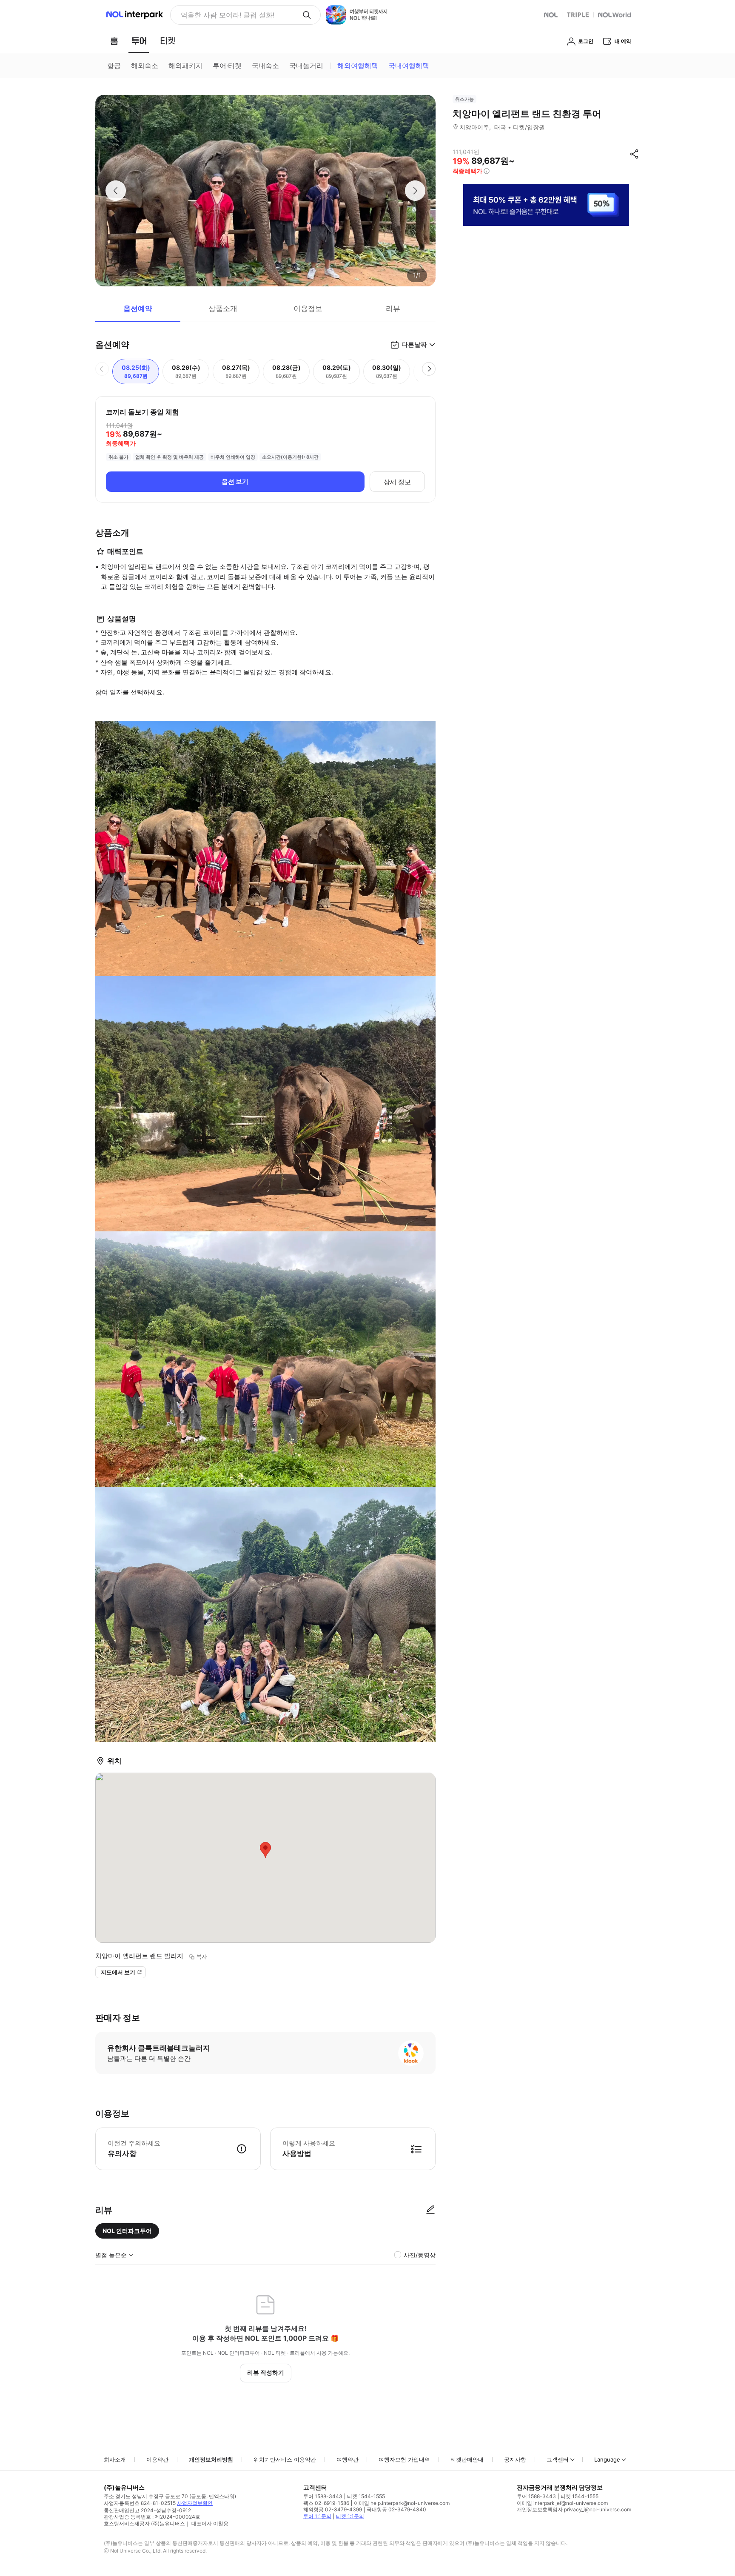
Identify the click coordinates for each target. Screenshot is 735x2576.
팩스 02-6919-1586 (326, 2503)
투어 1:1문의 (317, 2516)
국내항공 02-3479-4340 (396, 2509)
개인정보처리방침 (211, 2459)
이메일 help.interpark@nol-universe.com (402, 2503)
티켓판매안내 (467, 2459)
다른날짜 (414, 344)
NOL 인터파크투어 (127, 2231)
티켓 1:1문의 (350, 2516)
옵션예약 (138, 308)
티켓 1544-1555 (366, 2496)
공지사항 (515, 2459)
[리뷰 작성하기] (430, 2210)
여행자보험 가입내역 (404, 2459)
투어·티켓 (227, 66)
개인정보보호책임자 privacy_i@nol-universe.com (574, 2509)
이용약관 (157, 2459)
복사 (202, 1956)
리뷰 (393, 308)
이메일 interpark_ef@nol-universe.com (562, 2503)
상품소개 (223, 308)
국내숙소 (265, 66)
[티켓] (168, 41)
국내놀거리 (306, 66)
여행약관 (348, 2459)
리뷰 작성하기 (266, 2372)
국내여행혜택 (409, 66)
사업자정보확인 (195, 2503)
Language (607, 2459)
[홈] (114, 41)
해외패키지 (185, 66)
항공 (114, 66)
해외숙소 (145, 66)
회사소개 (115, 2459)
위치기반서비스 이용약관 (285, 2459)
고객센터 (558, 2459)
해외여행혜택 (358, 66)
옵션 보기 (235, 481)
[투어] (139, 41)
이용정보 (308, 308)
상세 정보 (397, 482)
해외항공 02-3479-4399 (333, 2509)
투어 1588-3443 (323, 2496)
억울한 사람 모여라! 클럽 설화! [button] (228, 15)
